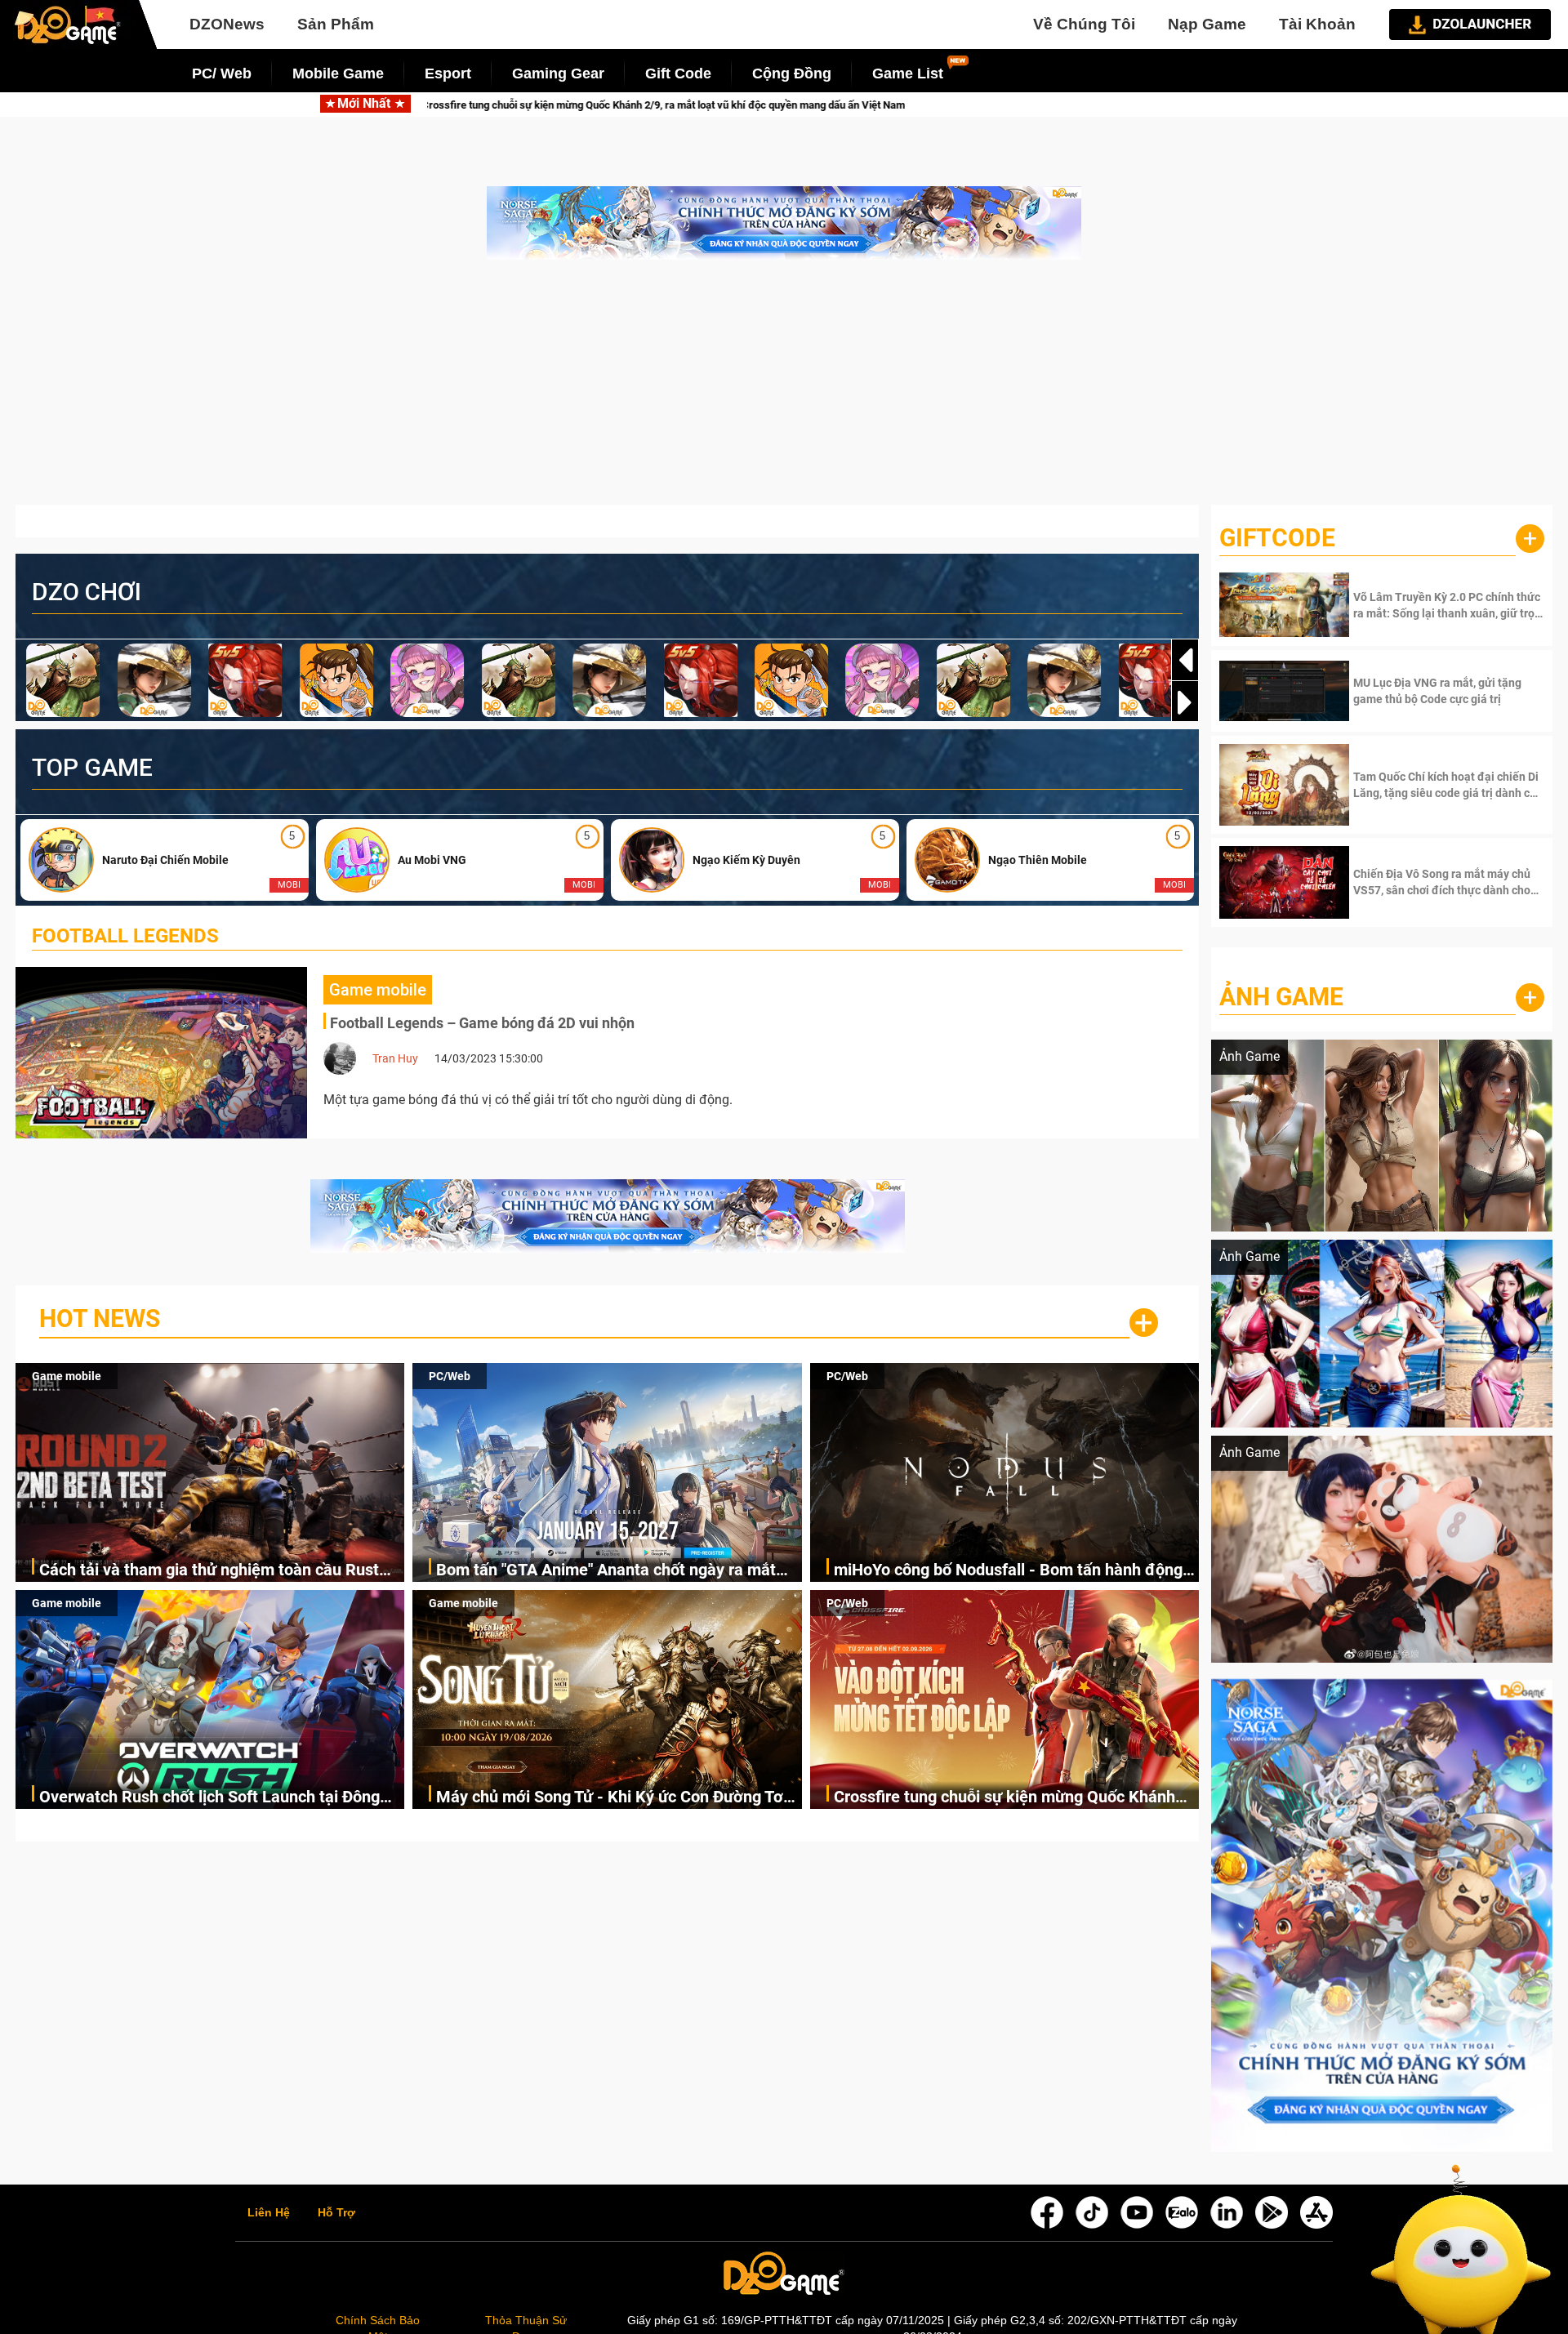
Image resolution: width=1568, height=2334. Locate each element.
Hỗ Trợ (336, 2213)
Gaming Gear (558, 73)
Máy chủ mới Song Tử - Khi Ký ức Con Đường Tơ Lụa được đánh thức (610, 1798)
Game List (908, 73)
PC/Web (450, 1376)
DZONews (227, 24)
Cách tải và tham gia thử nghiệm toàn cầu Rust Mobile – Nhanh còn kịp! (209, 1571)
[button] (1185, 702)
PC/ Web (222, 73)
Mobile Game (338, 73)
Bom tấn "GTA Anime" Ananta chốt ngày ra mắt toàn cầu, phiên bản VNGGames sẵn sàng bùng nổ (617, 1571)
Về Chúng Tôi (1084, 24)
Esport (448, 73)
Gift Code (678, 73)
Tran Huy (395, 1058)
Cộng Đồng (792, 73)
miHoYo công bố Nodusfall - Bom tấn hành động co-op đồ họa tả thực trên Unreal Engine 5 (1008, 1571)
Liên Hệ (269, 2213)
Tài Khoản (1317, 24)
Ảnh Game (1281, 997)
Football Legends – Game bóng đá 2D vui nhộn (482, 1023)
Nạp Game (1207, 24)
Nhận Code (1447, 605)
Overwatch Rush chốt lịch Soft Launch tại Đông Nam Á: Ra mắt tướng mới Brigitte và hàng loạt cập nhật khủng (209, 1798)
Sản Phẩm (336, 24)
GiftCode (1277, 538)
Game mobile (67, 1376)
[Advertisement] (784, 390)
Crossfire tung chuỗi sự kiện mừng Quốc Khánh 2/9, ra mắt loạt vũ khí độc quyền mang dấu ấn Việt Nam (1004, 1798)
